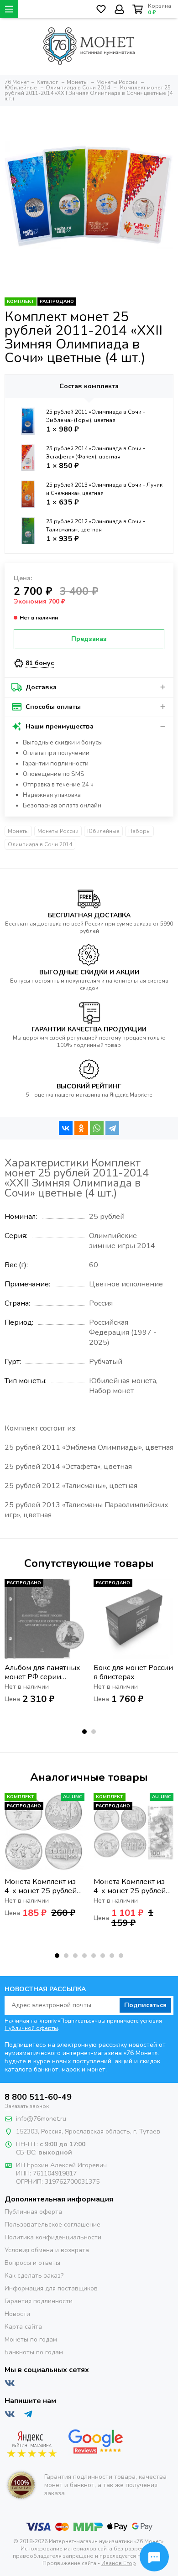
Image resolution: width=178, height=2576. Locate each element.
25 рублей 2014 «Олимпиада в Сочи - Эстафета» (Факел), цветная (96, 453)
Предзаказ (89, 639)
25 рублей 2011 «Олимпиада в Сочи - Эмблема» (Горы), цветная (96, 416)
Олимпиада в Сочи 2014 (40, 844)
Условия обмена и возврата (47, 2250)
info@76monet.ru (41, 2119)
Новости (17, 2314)
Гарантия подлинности (39, 2301)
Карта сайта (23, 2327)
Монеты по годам (31, 2339)
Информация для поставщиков (51, 2288)
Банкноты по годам (34, 2352)
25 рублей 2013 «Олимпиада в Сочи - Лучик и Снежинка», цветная (104, 489)
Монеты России (58, 831)
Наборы (139, 831)
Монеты (18, 831)
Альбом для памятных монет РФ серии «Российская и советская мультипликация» (42, 1672)
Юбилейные (103, 831)
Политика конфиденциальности (53, 2237)
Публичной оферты (31, 2028)
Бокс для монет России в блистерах (133, 1672)
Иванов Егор (119, 2563)
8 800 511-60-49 (38, 2097)
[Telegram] (112, 1128)
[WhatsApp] (97, 1128)
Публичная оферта (33, 2212)
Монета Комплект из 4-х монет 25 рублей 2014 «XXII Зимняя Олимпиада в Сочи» (41, 1886)
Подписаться (145, 2005)
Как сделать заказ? (34, 2276)
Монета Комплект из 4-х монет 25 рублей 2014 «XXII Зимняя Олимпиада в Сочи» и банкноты (130, 1886)
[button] (84, 1732)
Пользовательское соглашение (52, 2225)
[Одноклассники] (81, 1128)
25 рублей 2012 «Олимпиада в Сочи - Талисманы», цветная (96, 526)
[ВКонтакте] (66, 1128)
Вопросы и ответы (32, 2263)
